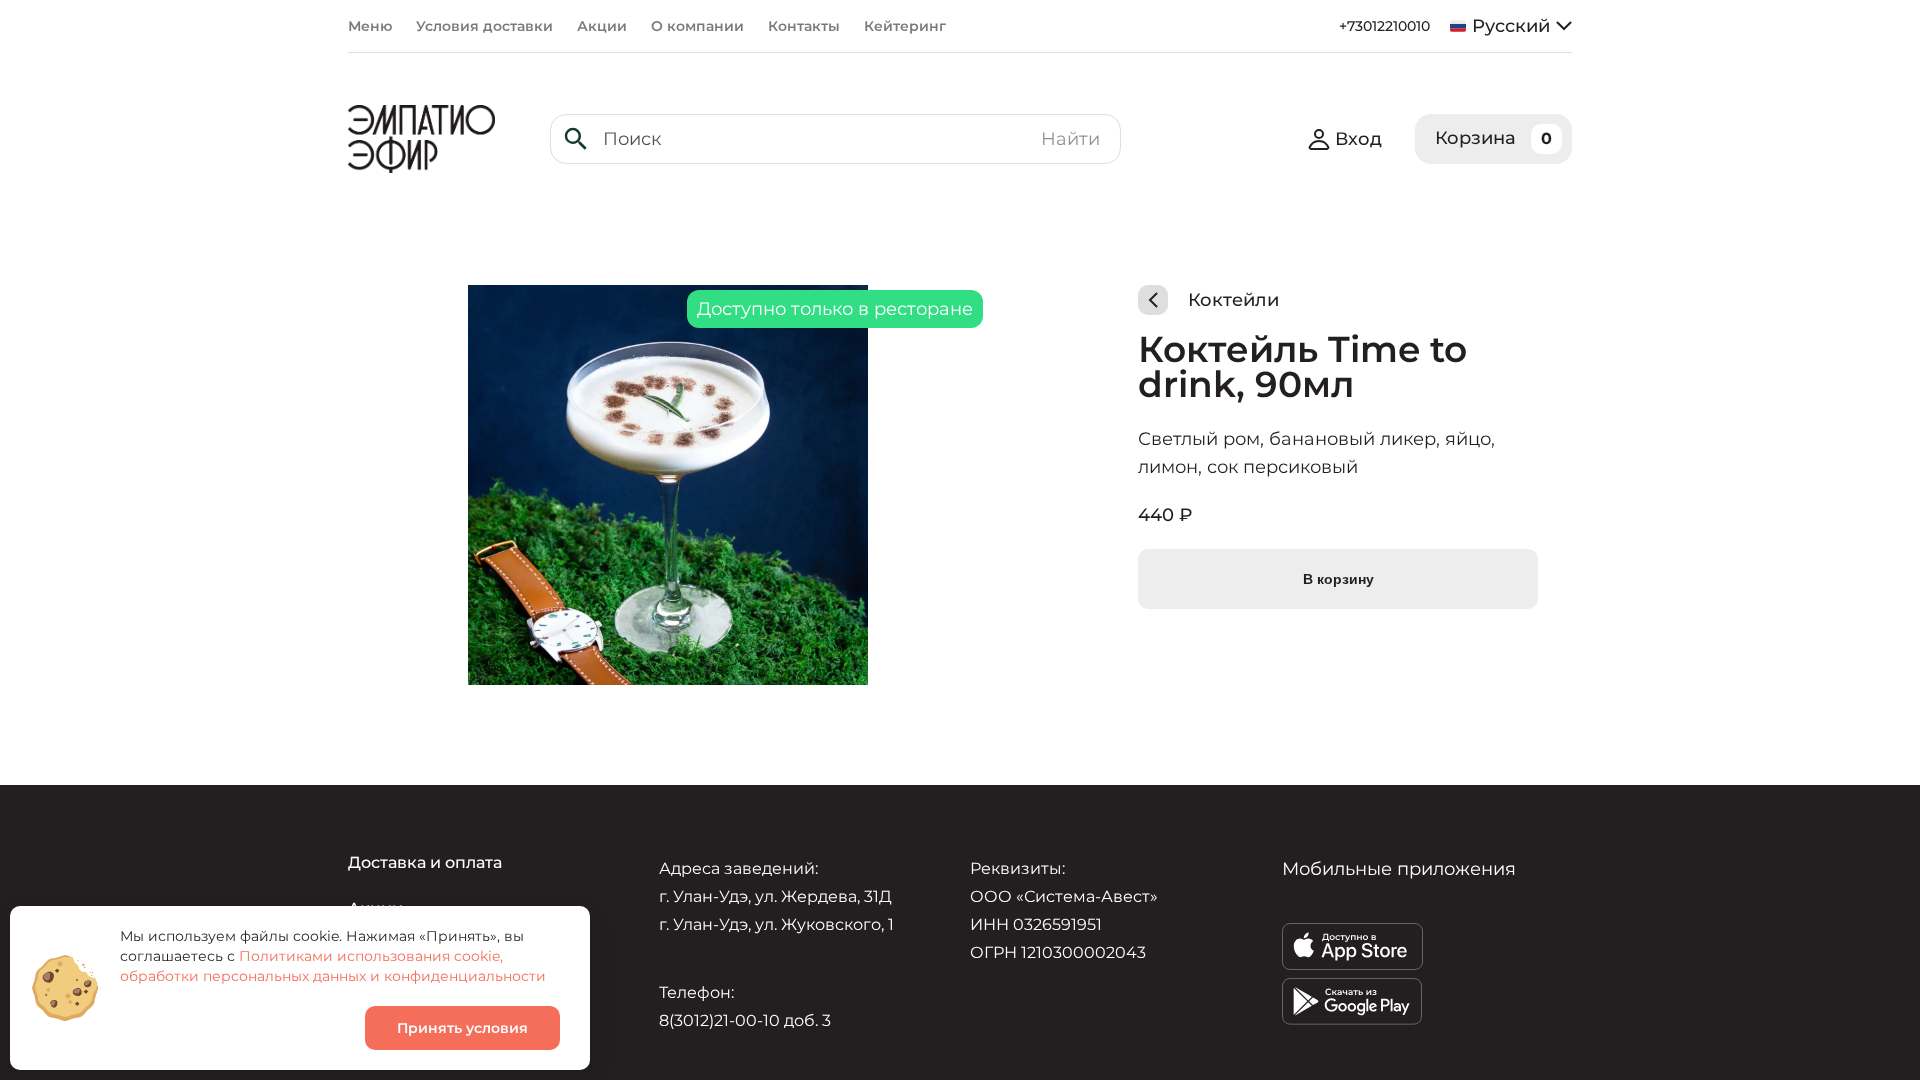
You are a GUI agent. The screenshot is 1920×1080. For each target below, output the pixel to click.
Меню (370, 26)
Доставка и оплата (425, 862)
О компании (697, 26)
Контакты (804, 26)
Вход (1358, 139)
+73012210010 (1384, 26)
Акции (602, 26)
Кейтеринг (905, 26)
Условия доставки (484, 26)
